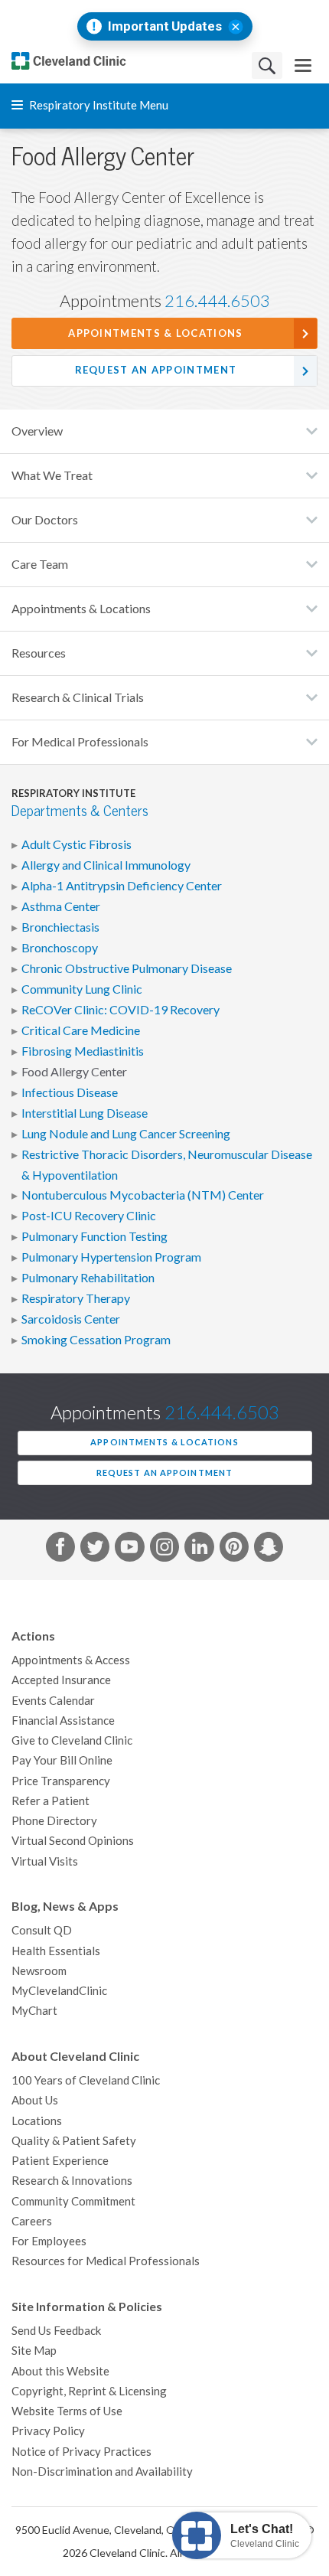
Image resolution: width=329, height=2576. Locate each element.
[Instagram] (164, 1549)
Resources (39, 653)
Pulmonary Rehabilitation (88, 1278)
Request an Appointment (156, 370)
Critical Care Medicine (81, 1030)
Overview (37, 431)
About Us (35, 2100)
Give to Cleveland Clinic (72, 1740)
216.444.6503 (217, 301)
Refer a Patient (50, 1801)
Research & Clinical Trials (78, 697)
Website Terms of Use (67, 2411)
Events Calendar (53, 1701)
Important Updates (165, 26)
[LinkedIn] (199, 1549)
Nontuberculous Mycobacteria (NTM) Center (143, 1195)
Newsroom (39, 1971)
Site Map (34, 2351)
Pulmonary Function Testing (94, 1236)
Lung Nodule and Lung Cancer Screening (126, 1134)
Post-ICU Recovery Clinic (89, 1216)
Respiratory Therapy (76, 1298)
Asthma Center (61, 906)
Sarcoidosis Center (71, 1319)
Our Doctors (45, 520)
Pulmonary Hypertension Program (111, 1257)
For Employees (49, 2241)
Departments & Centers (80, 811)
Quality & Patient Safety (74, 2141)
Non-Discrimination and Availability (102, 2472)
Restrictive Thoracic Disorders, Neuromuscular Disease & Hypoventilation (167, 1164)
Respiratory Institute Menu (98, 105)
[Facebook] (60, 1549)
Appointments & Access (71, 1660)
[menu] (303, 65)
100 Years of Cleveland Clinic (86, 2080)
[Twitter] (95, 1549)
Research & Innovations (72, 2181)
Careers (32, 2221)
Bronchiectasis (60, 927)
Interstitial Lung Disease (85, 1113)
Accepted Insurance (61, 1680)
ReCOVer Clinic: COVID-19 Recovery (121, 1010)
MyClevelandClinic (59, 1991)
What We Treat (52, 475)
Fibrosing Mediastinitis (83, 1051)
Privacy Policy (48, 2431)
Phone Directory (54, 1821)
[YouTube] (129, 1549)
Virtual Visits (45, 1861)
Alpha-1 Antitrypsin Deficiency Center (122, 886)
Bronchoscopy (60, 948)
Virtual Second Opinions (73, 1841)
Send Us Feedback (56, 2331)
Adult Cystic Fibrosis (77, 844)
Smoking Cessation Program (96, 1340)
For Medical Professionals (80, 742)
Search (267, 65)
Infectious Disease (70, 1092)
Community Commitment (73, 2201)
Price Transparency (61, 1781)
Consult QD (42, 1930)
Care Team (40, 564)
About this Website (60, 2371)
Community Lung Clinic (82, 989)
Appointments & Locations (155, 333)
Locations (37, 2121)
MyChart (34, 2011)
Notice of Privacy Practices (81, 2452)
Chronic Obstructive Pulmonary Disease (127, 968)
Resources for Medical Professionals (106, 2261)
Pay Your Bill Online (62, 1760)
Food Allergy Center (74, 1072)
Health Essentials (56, 1951)
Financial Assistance (63, 1721)
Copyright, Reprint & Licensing (89, 2391)
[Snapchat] (269, 1549)
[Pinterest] (234, 1549)
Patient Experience (60, 2161)
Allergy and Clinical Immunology (106, 865)
